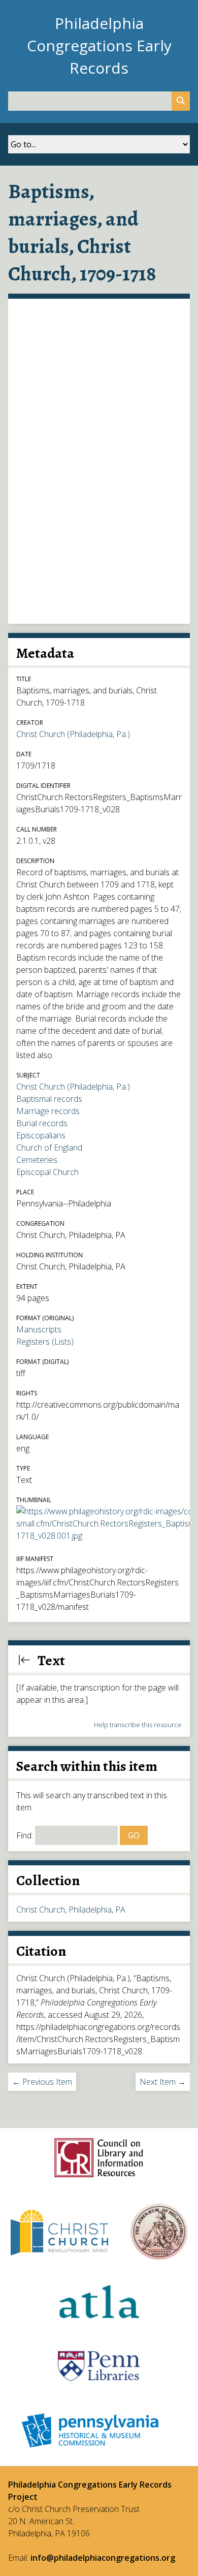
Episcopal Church (47, 1172)
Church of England (49, 1148)
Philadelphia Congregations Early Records (99, 45)
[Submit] (181, 101)
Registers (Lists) (45, 1342)
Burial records (42, 1123)
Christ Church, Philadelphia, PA (71, 1910)
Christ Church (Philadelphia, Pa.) (73, 734)
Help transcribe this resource (138, 1725)
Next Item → (163, 2082)
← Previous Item (42, 2082)
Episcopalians (41, 1135)
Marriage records (48, 1111)
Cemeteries (37, 1160)
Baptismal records (49, 1099)
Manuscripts (39, 1329)
